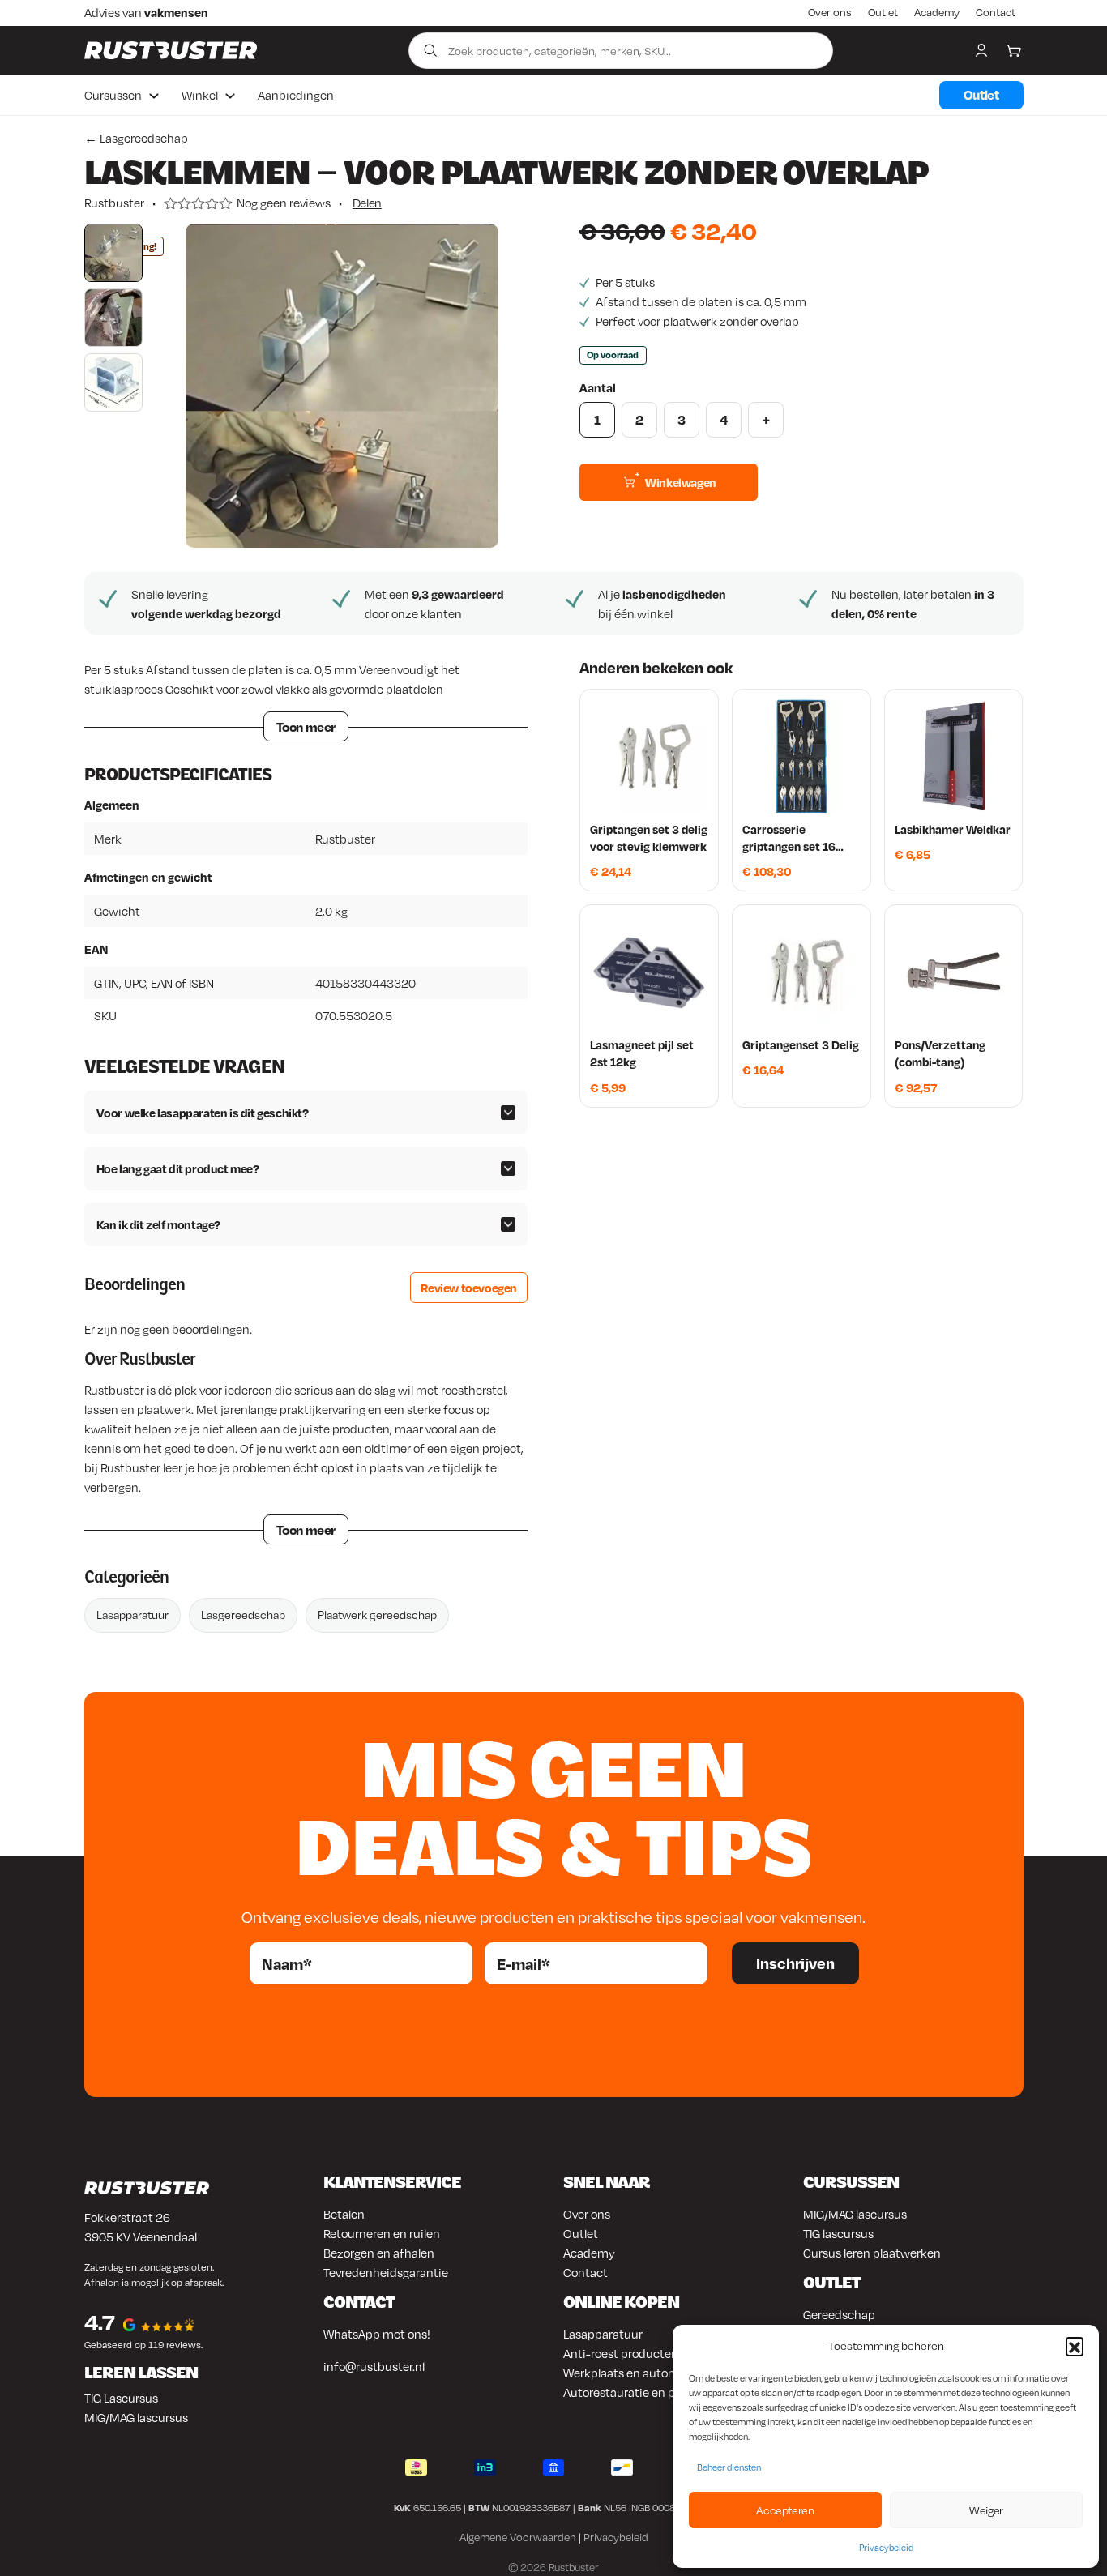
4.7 (100, 2322)
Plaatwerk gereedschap (377, 1615)
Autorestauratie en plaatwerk (643, 2392)
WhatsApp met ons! (377, 2334)
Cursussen (113, 95)
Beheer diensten (729, 2467)
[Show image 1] (113, 253)
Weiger (986, 2510)
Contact (996, 12)
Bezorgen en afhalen (379, 2253)
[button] (1075, 2346)
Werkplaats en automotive (635, 2373)
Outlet (883, 12)
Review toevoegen (469, 1288)
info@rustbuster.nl (374, 2366)
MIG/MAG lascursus (136, 2417)
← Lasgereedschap (136, 138)
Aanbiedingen (296, 95)
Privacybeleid (886, 2548)
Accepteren (785, 2510)
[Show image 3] (113, 382)
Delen (367, 203)
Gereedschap (839, 2314)
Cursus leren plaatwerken (872, 2253)
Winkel (200, 95)
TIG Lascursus (121, 2398)
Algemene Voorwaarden (518, 2537)
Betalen (344, 2214)
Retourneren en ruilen (382, 2233)
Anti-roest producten (621, 2353)
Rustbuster (114, 203)
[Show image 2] (113, 318)
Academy (937, 12)
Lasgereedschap (243, 1615)
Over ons (830, 12)
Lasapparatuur (132, 1615)
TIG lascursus (838, 2233)
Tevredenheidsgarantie (386, 2272)
